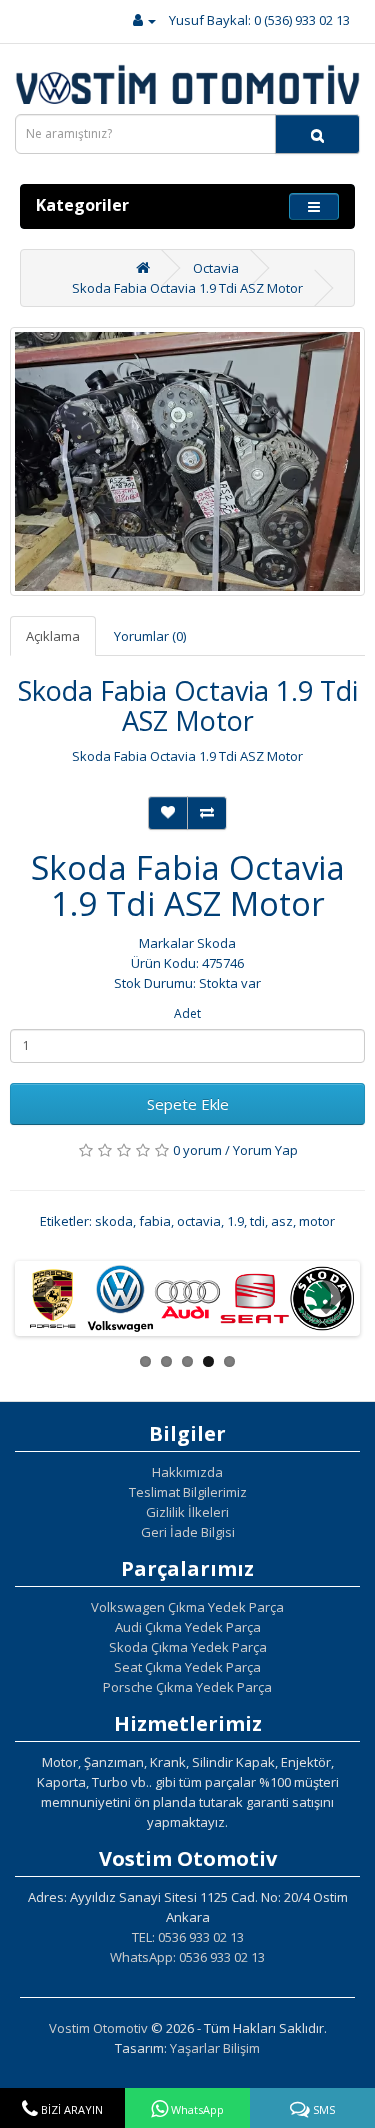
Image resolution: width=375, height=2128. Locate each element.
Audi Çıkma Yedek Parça (188, 1627)
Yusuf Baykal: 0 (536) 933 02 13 (259, 20)
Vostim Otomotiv (98, 2028)
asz (282, 1221)
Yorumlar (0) (150, 636)
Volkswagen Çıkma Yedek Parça (187, 1607)
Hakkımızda (187, 1472)
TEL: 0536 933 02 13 (188, 1937)
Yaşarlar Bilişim (215, 2048)
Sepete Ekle (188, 1104)
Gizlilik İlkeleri (187, 1512)
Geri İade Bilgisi (188, 1532)
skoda (114, 1221)
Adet (187, 1013)
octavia (199, 1221)
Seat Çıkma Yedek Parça (187, 1667)
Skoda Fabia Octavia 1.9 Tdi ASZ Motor (187, 288)
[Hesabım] (144, 20)
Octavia (216, 268)
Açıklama (53, 636)
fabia (155, 1221)
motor (317, 1221)
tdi (257, 1221)
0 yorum (197, 1150)
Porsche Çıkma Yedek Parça (187, 1687)
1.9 (235, 1221)
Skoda (216, 943)
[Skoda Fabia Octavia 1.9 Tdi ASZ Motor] (187, 461)
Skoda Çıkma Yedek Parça (188, 1647)
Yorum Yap (265, 1150)
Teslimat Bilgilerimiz (188, 1492)
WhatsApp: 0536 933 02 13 (187, 1957)
